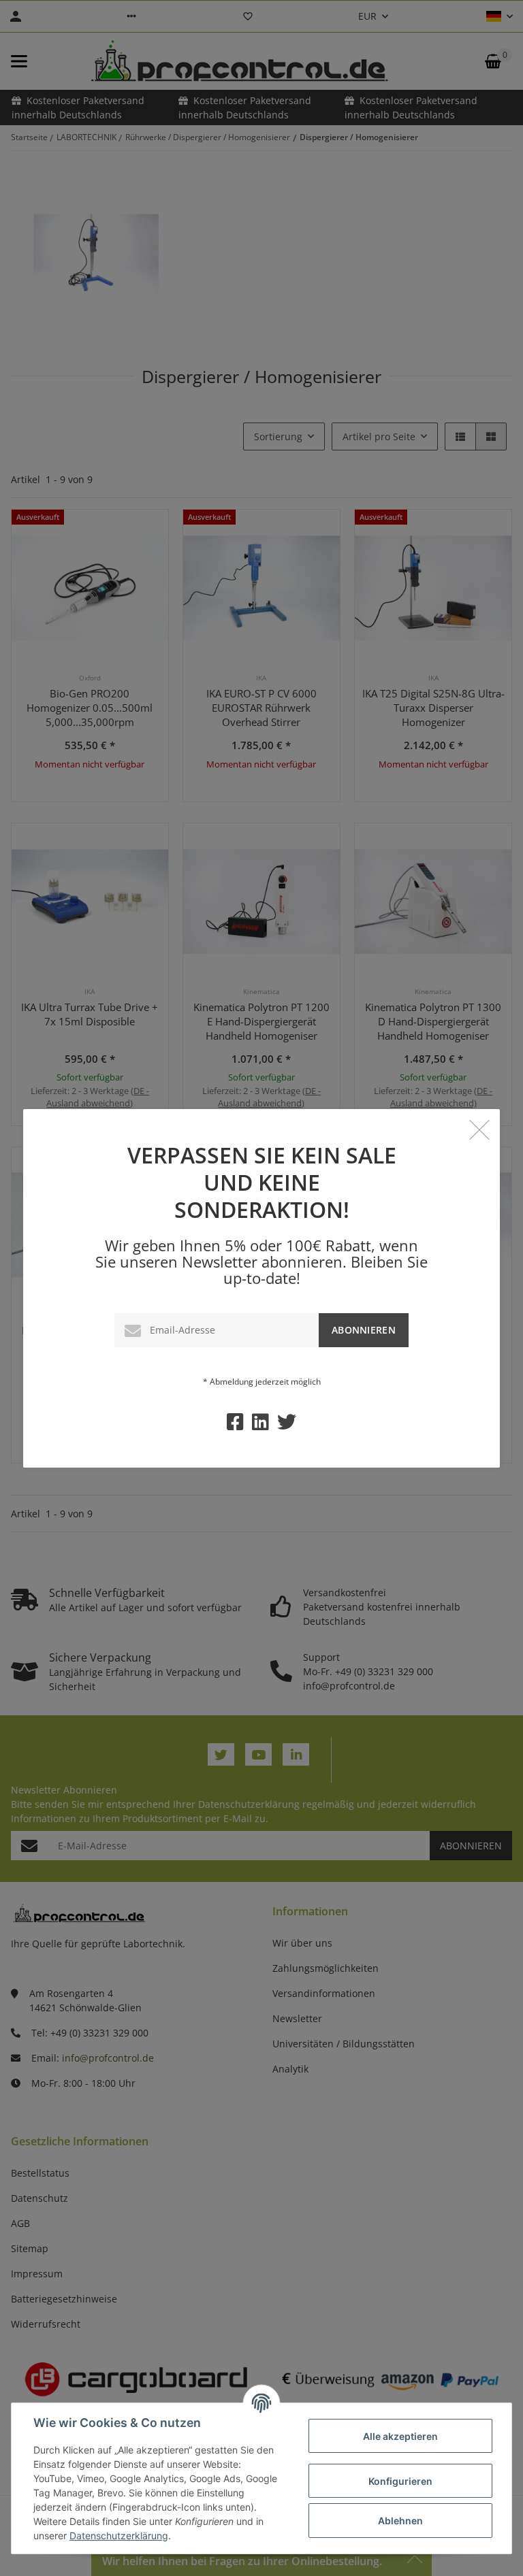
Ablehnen (400, 2521)
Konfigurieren (400, 2481)
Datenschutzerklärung (119, 2536)
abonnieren (364, 1330)
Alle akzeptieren (400, 2436)
